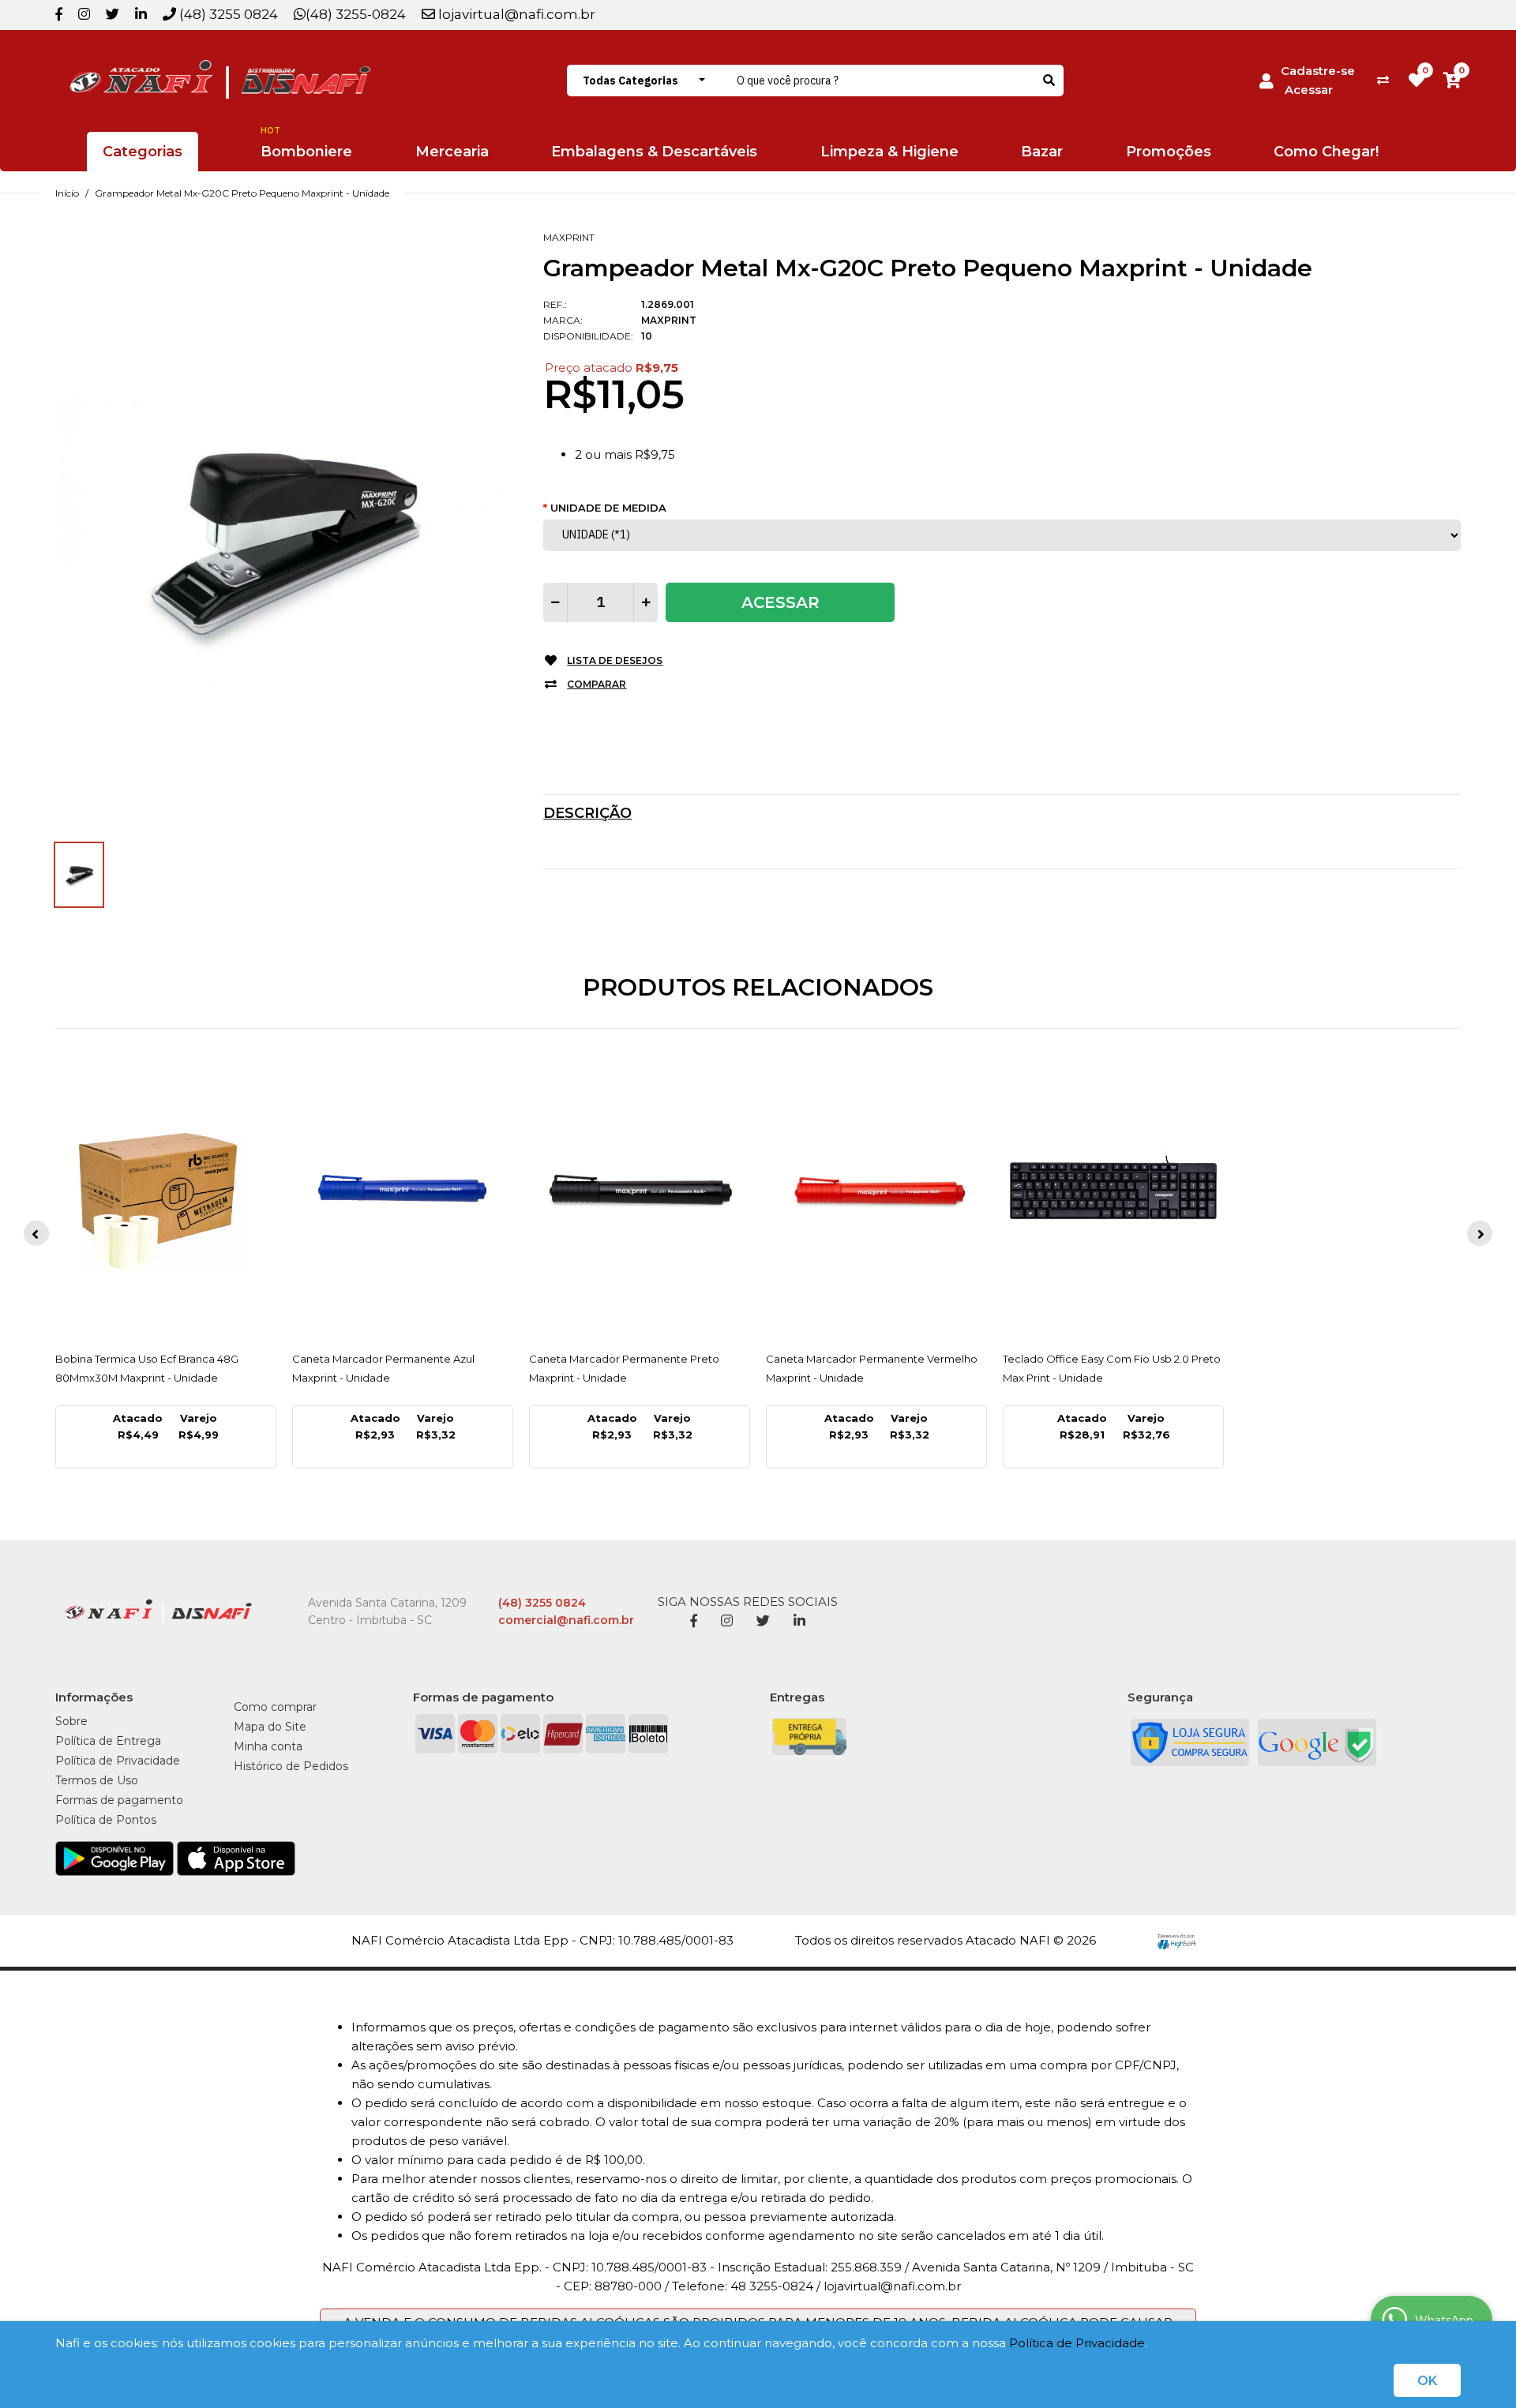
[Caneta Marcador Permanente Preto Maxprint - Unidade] (640, 1196)
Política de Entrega (108, 1741)
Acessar (1309, 90)
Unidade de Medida (608, 508)
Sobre (71, 1721)
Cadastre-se (1318, 71)
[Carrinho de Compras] (1452, 80)
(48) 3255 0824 (227, 14)
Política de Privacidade (1077, 2343)
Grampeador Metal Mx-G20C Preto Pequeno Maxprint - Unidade (242, 193)
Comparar (597, 684)
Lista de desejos (615, 660)
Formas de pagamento (119, 1800)
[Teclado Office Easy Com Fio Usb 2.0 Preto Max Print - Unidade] (1113, 1196)
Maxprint (569, 237)
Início (67, 193)
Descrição (587, 813)
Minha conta (268, 1746)
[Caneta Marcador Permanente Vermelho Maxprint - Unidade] (876, 1196)
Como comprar (275, 1707)
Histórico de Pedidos (291, 1766)
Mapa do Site (270, 1727)
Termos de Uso (97, 1780)
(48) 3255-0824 (356, 14)
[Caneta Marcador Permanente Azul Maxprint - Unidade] (403, 1196)
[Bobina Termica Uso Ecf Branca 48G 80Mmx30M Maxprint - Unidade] (166, 1196)
